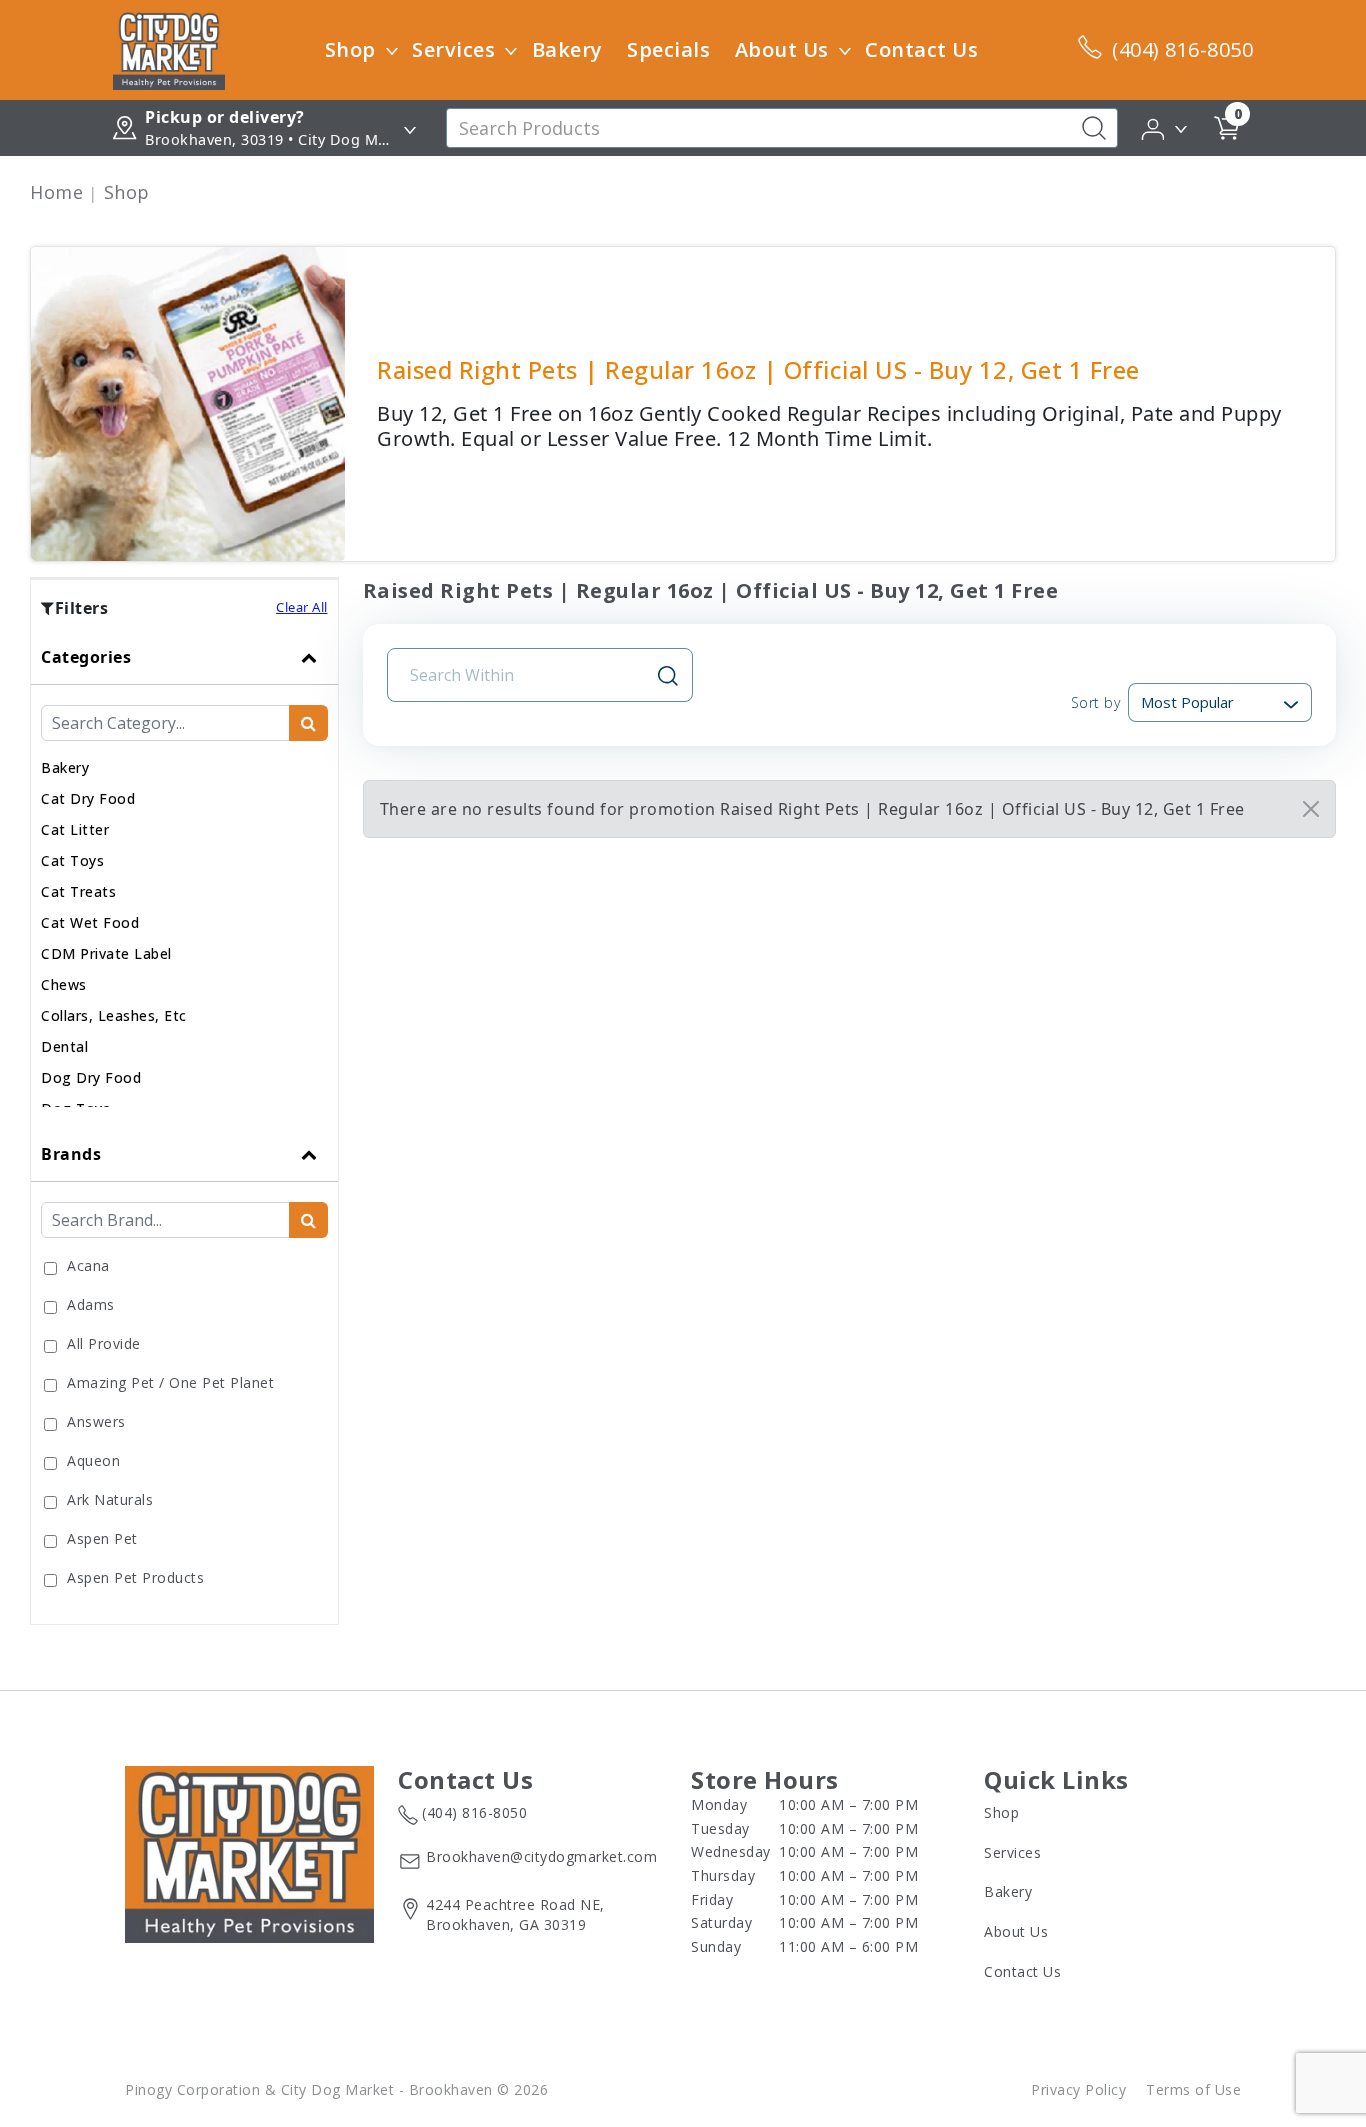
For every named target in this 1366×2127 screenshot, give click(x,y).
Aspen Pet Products (135, 1577)
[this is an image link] (249, 1853)
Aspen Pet (102, 1538)
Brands (71, 1154)
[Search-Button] (1094, 128)
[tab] (184, 878)
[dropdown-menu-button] (392, 50)
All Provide (104, 1343)
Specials (668, 49)
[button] (1165, 127)
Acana (88, 1265)
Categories (86, 657)
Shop (350, 49)
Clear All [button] (302, 607)
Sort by (1095, 702)
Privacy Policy (1078, 2089)
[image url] (169, 48)
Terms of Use (1193, 2089)
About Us (782, 49)
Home (56, 192)
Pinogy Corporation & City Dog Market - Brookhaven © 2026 (336, 2089)
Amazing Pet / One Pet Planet (170, 1382)
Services (453, 49)
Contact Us (921, 49)
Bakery (567, 49)
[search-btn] (308, 723)
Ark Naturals (110, 1499)
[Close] (1311, 809)
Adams (91, 1304)
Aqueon (93, 1460)
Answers (96, 1421)
